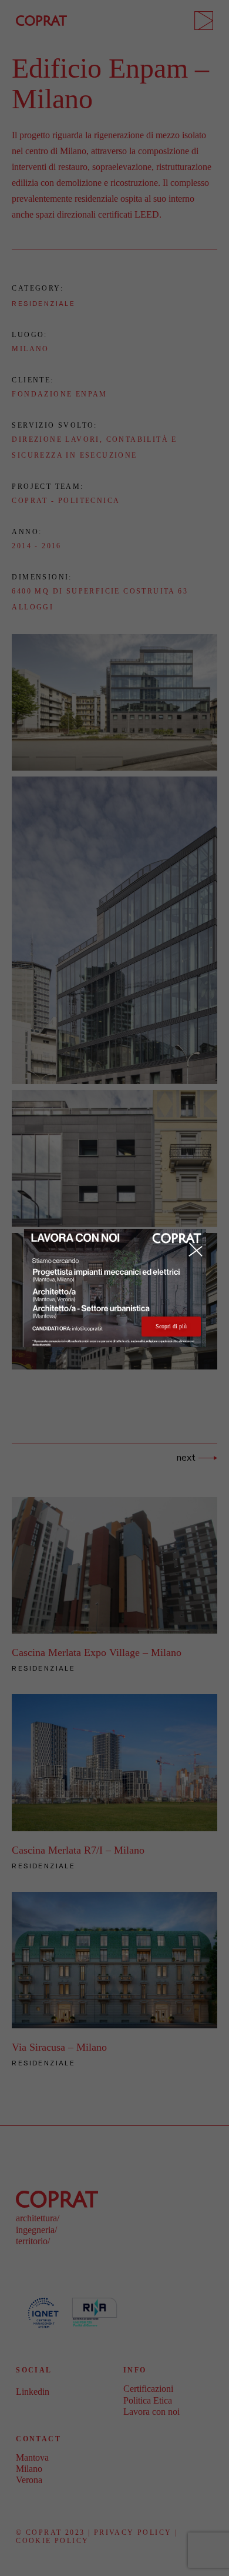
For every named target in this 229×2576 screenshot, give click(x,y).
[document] (114, 1288)
